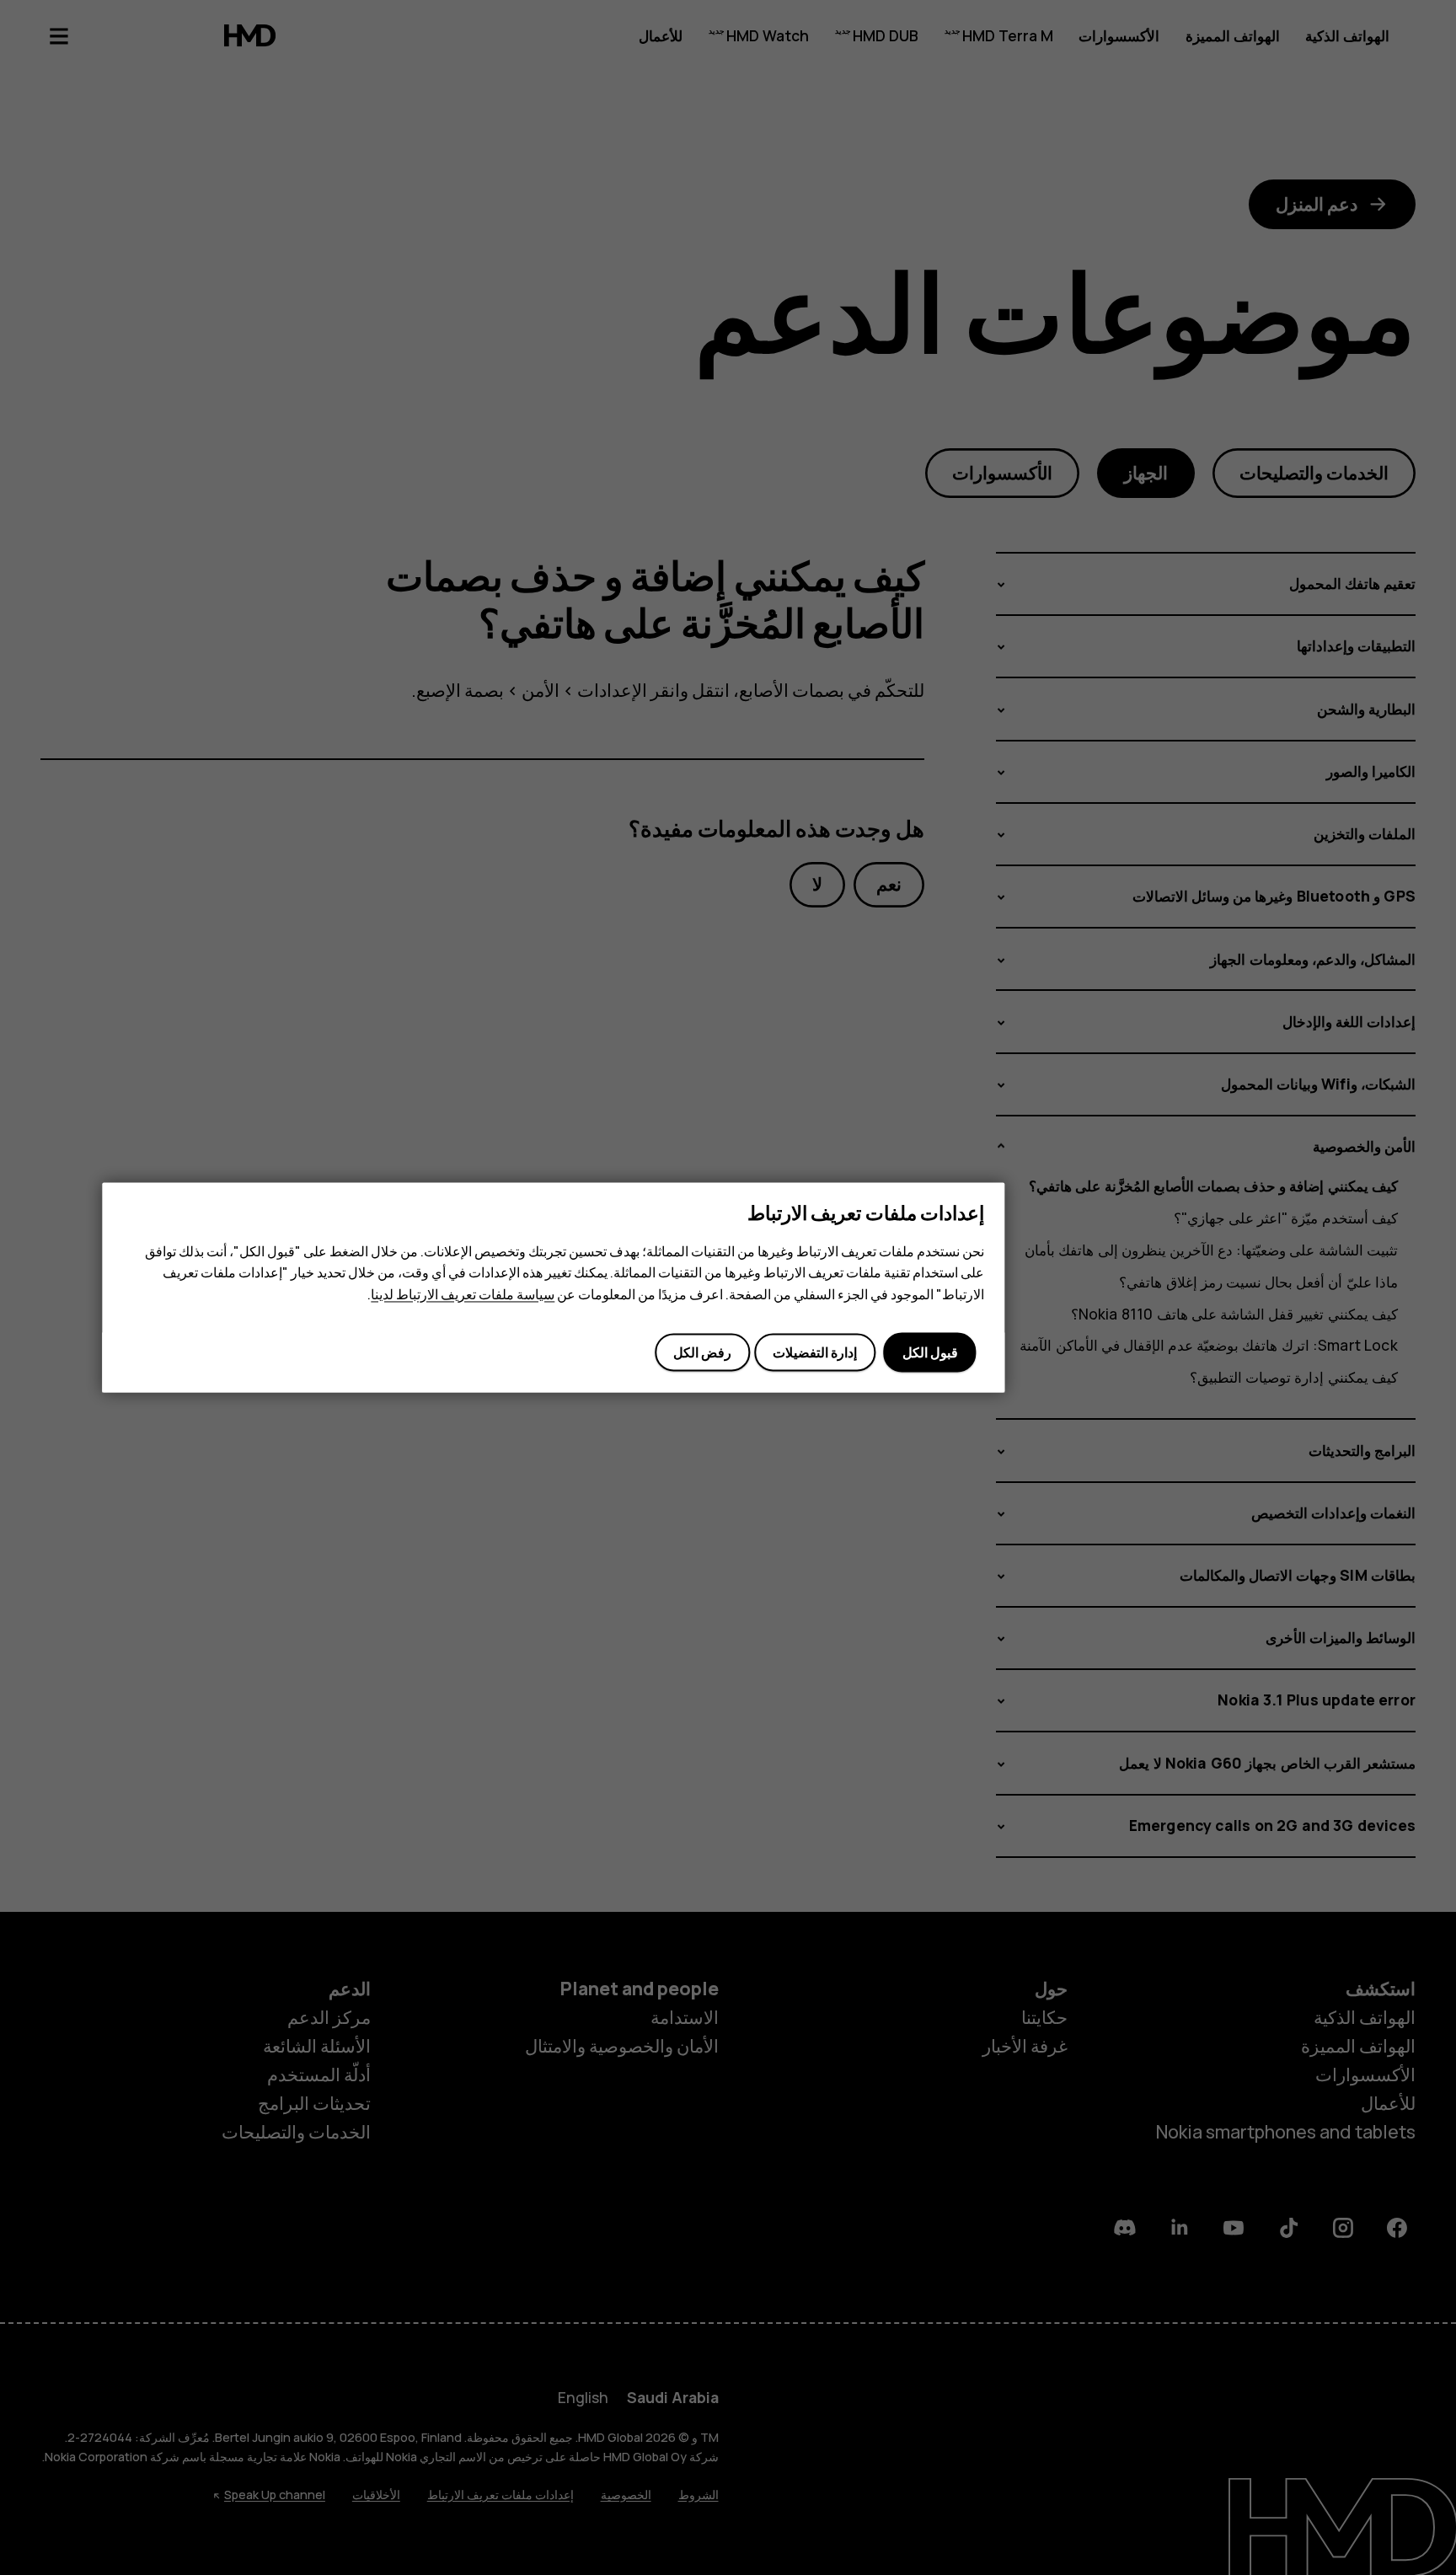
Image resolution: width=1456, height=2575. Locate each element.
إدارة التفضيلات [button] (815, 1352)
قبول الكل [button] (930, 1352)
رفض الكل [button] (702, 1352)
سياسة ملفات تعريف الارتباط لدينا (463, 1294)
